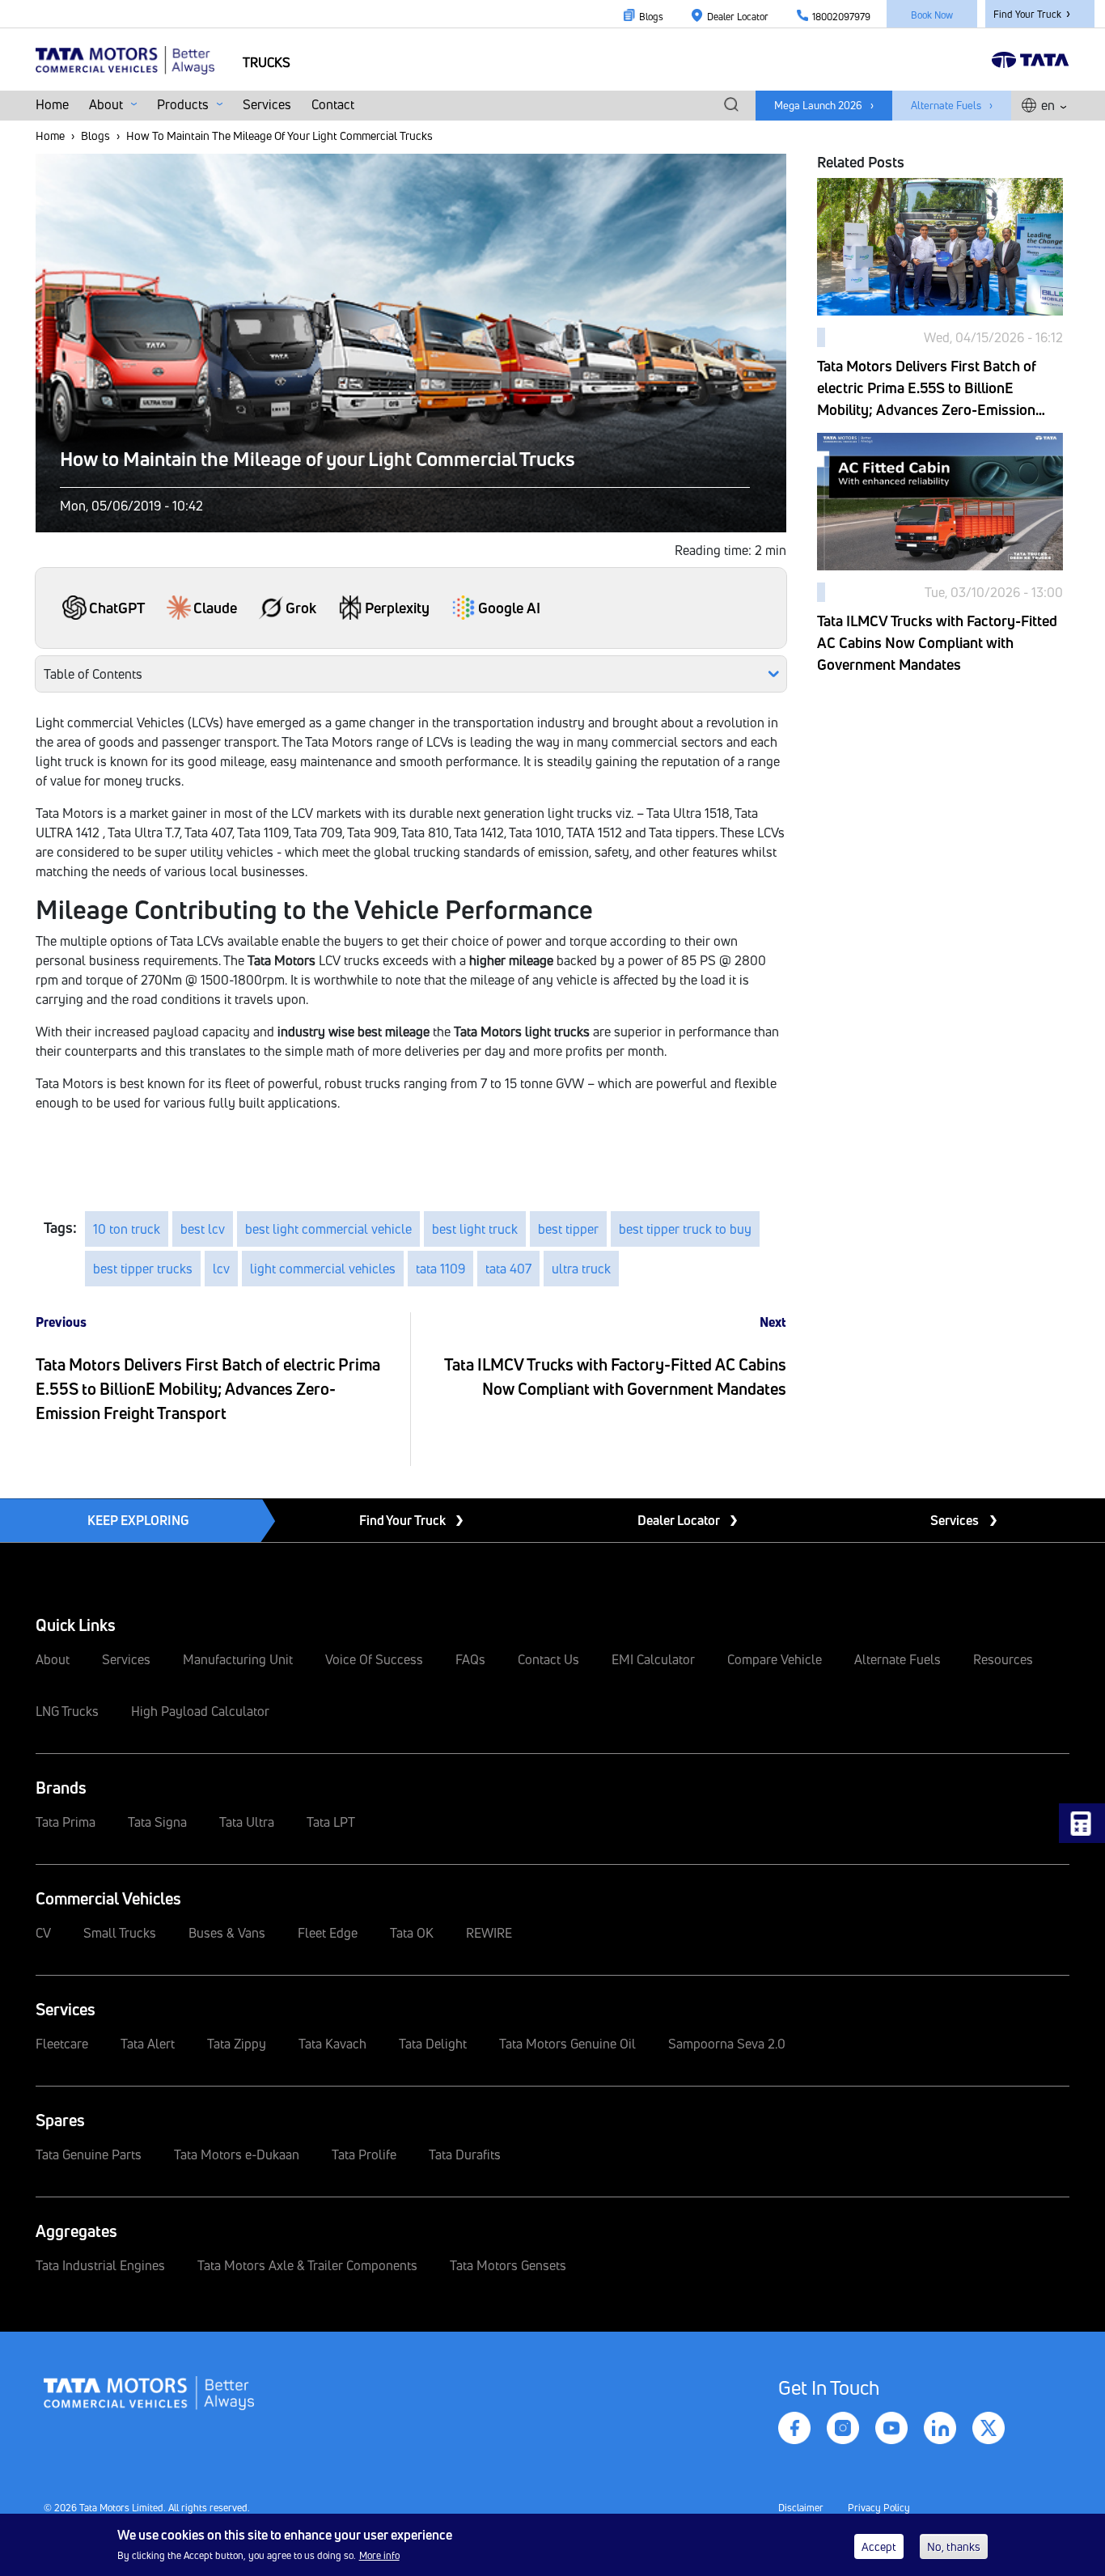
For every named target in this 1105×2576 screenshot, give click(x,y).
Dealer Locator (738, 17)
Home (52, 104)
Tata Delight (433, 2044)
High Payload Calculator (200, 1711)
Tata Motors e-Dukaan (237, 2154)
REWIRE (489, 1933)
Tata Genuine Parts (89, 2154)
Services (267, 104)
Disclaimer (801, 2508)
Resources (1003, 1659)
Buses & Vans (227, 1933)
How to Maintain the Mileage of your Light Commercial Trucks (318, 459)
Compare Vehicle (775, 1659)
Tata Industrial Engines (100, 2265)
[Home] (131, 59)
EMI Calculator (653, 1659)
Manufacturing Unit (238, 1659)
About (108, 104)
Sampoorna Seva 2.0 (727, 2044)
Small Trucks (120, 1933)
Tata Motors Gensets (508, 2265)
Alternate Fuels (946, 105)
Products (184, 104)
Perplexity (397, 608)
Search (731, 105)
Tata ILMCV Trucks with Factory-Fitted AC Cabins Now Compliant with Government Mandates (937, 642)
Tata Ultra (247, 1822)
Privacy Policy (879, 2508)
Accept (879, 2546)
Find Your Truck (1027, 14)
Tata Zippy (237, 2044)
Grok (301, 608)
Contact (333, 104)
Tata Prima (66, 1822)
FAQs (470, 1659)
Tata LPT (331, 1822)
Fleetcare (62, 2044)
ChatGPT (117, 608)
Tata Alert (148, 2044)
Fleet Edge (328, 1933)
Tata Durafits (465, 2154)
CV (43, 1933)
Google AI (509, 608)
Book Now (932, 15)
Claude (215, 608)
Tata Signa (157, 1822)
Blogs (651, 17)
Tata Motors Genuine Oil (567, 2044)
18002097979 (841, 17)
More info (379, 2555)
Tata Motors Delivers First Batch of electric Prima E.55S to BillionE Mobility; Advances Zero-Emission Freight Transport (208, 1389)
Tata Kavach (332, 2044)
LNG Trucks (67, 1711)
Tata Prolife (364, 2154)
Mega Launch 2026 (818, 105)
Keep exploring (138, 1520)
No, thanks (954, 2546)
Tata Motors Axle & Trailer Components (307, 2265)
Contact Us (548, 1659)
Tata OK (412, 1933)
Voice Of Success (374, 1659)
